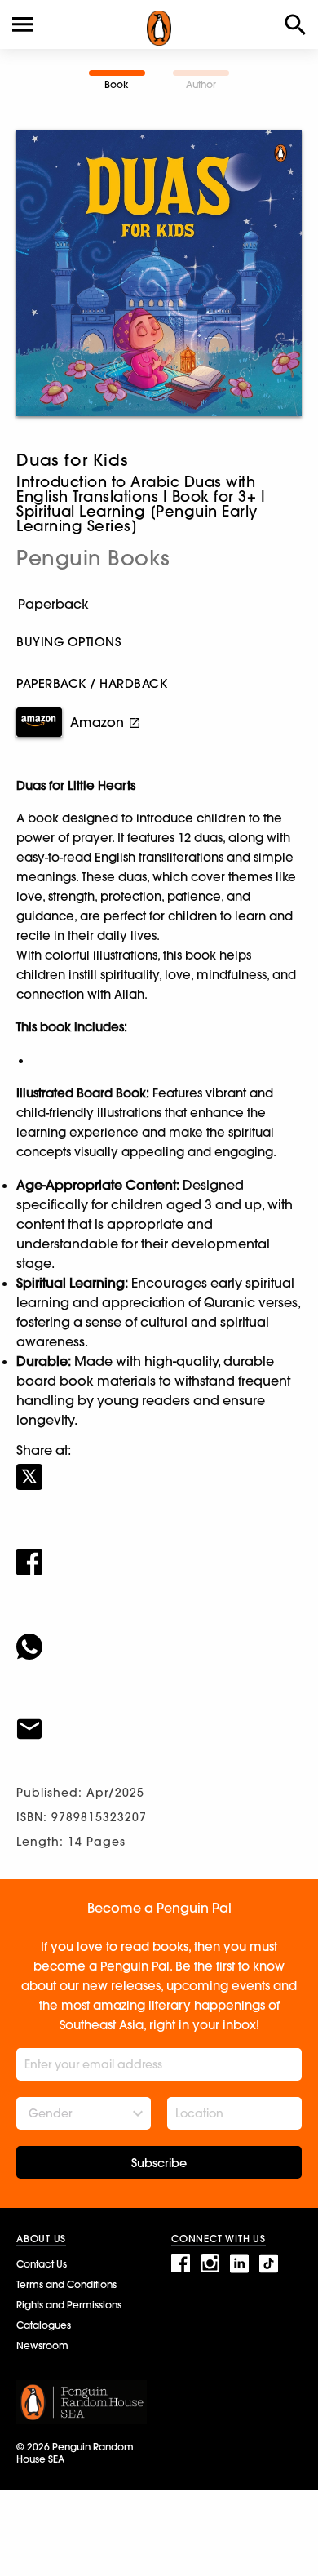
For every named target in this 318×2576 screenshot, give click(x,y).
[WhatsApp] (159, 1636)
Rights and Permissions (69, 2305)
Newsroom (42, 2345)
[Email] (159, 1718)
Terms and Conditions (66, 2284)
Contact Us (42, 2264)
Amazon (97, 722)
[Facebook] (159, 1551)
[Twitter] (159, 1466)
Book (117, 84)
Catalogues (44, 2325)
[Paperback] (159, 604)
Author (201, 84)
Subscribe (159, 2163)
